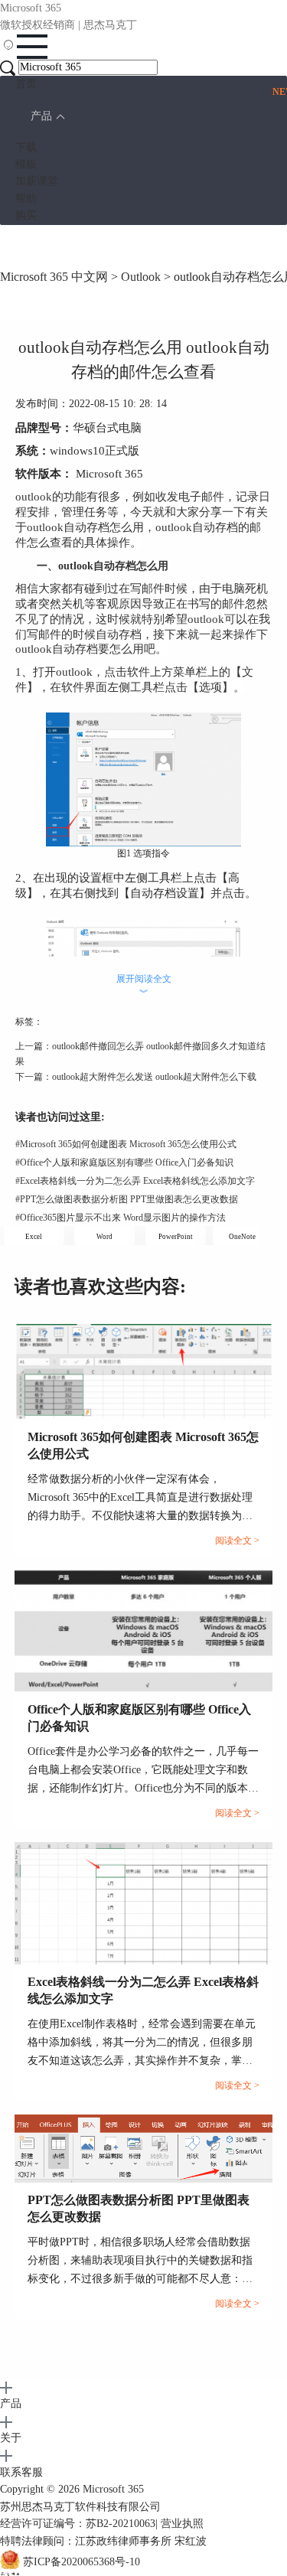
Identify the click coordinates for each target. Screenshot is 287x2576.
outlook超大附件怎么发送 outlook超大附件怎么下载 (154, 1077)
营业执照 (182, 2524)
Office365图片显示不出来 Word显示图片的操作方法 (121, 1218)
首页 (26, 84)
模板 (26, 164)
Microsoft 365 (113, 2489)
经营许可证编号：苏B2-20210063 (78, 2524)
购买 (26, 215)
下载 (26, 147)
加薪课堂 (37, 181)
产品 (41, 116)
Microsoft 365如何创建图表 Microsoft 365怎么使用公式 (126, 1144)
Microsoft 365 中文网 (54, 277)
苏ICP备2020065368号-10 (82, 2562)
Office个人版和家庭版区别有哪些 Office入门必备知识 (124, 1162)
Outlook (141, 277)
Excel (34, 1237)
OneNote (242, 1237)
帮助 (26, 199)
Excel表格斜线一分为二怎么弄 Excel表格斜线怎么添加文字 (135, 1181)
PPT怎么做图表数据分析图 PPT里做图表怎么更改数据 (127, 1199)
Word (104, 1237)
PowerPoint (176, 1237)
